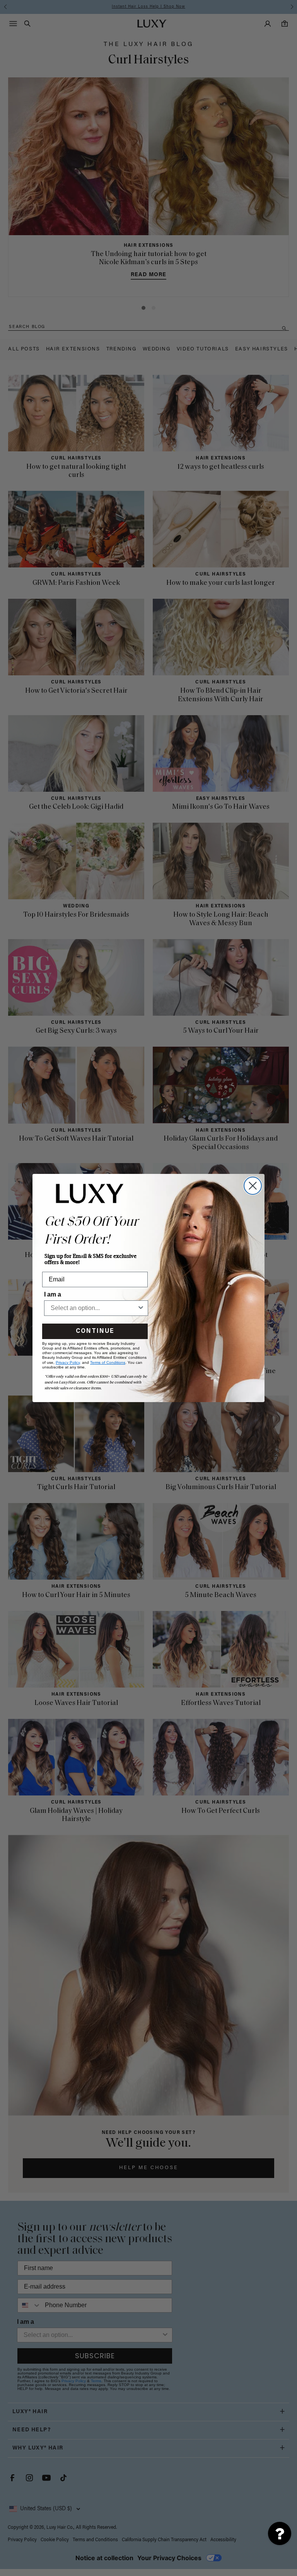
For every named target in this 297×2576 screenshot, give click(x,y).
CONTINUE (95, 1331)
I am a (53, 1294)
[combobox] (94, 1308)
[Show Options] (141, 1308)
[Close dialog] (253, 1186)
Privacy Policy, (68, 1362)
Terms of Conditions (108, 1362)
